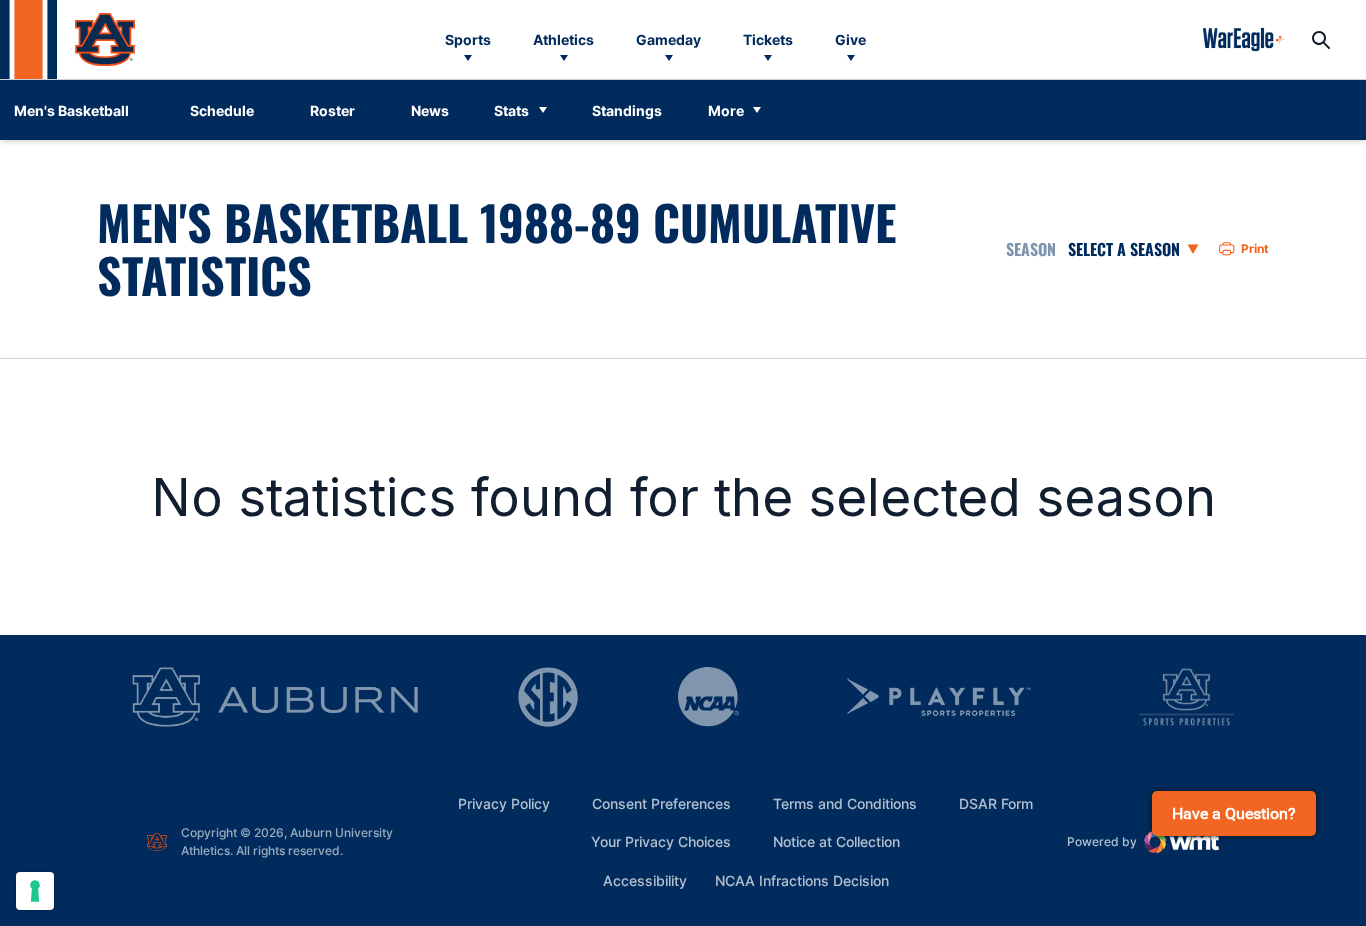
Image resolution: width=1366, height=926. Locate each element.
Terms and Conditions (845, 803)
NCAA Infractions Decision (802, 880)
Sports (468, 39)
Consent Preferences (661, 803)
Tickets (768, 39)
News (430, 110)
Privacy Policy (504, 803)
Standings (627, 110)
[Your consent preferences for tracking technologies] (35, 891)
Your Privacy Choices (661, 841)
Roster (332, 110)
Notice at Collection (836, 841)
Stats (511, 110)
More (726, 110)
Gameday (668, 39)
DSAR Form (996, 803)
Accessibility (645, 880)
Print (1255, 248)
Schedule (222, 110)
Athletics (563, 39)
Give (850, 39)
